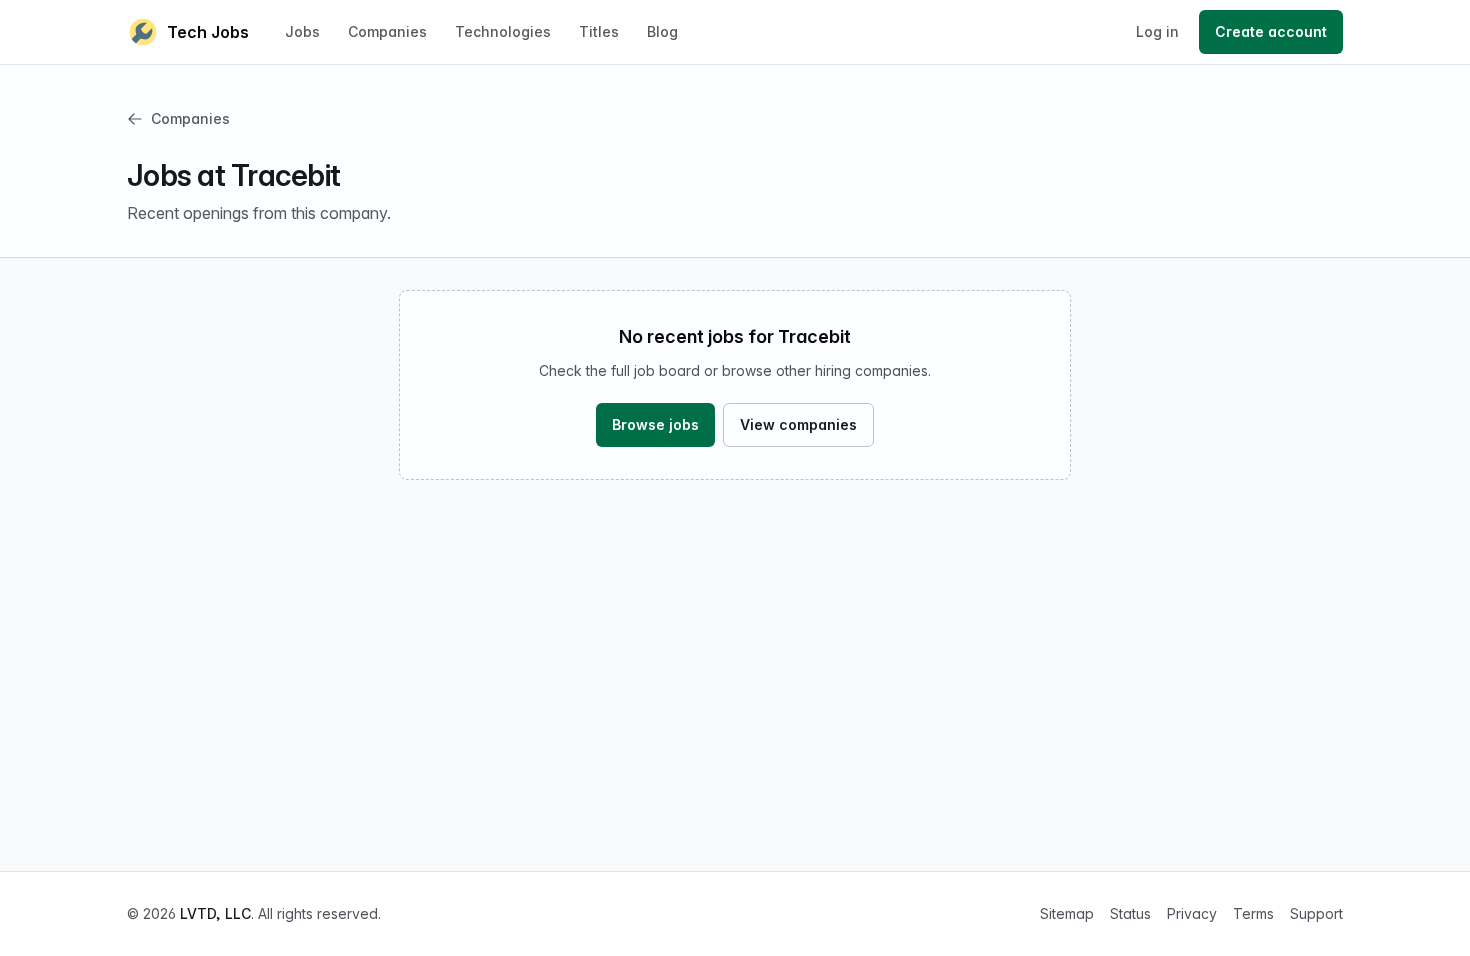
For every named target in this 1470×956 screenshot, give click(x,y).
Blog (662, 31)
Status (1130, 913)
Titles (599, 31)
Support (1316, 913)
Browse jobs (655, 424)
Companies (387, 31)
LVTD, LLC (215, 913)
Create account (1271, 31)
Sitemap (1067, 913)
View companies (798, 424)
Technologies (503, 31)
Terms (1253, 913)
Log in (1157, 31)
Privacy (1192, 913)
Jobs (302, 31)
